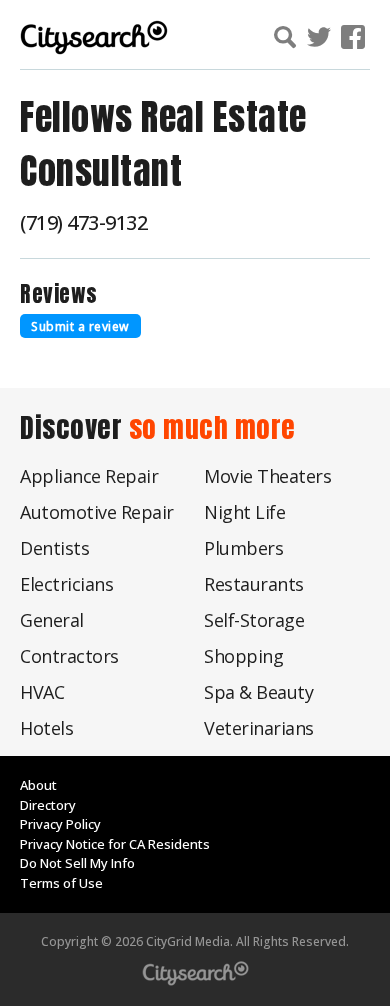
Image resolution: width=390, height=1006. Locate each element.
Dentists (54, 548)
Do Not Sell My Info (77, 863)
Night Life (244, 512)
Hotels (46, 728)
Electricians (66, 584)
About (38, 785)
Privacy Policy (60, 824)
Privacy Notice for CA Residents (115, 844)
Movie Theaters (267, 476)
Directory (48, 805)
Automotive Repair (97, 512)
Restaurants (254, 584)
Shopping (243, 656)
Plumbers (243, 548)
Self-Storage (254, 620)
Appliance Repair (89, 476)
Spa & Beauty (258, 692)
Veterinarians (259, 728)
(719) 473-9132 (83, 222)
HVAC (42, 692)
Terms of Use (61, 883)
